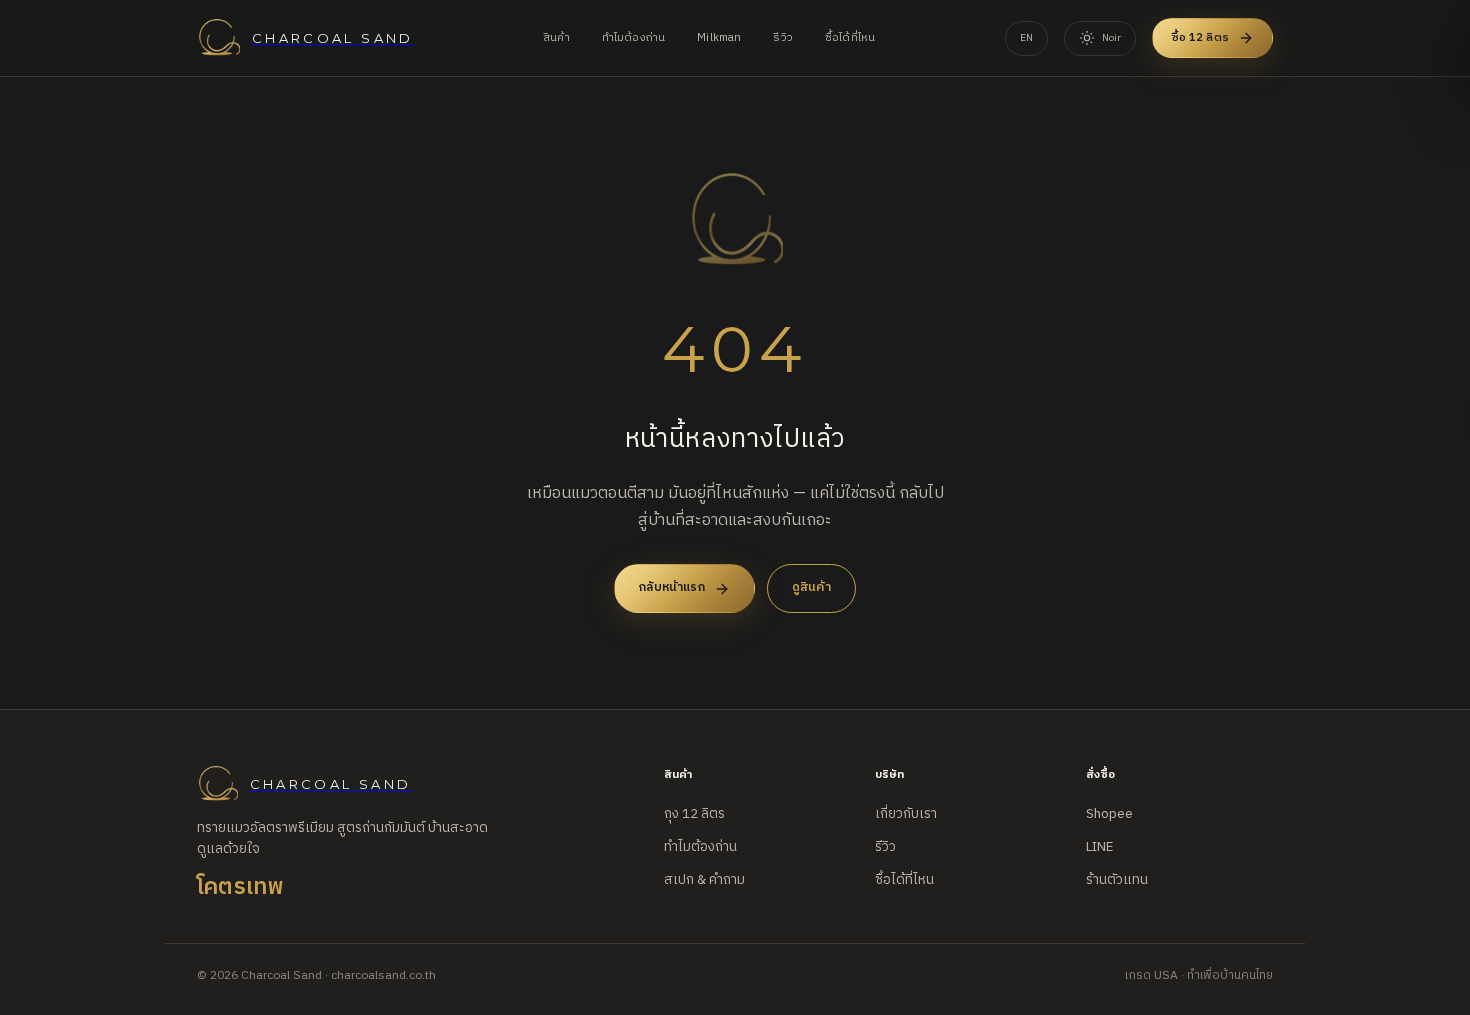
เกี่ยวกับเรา (906, 814)
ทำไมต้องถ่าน (634, 38)
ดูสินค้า (811, 587)
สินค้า (556, 38)
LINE (1099, 847)
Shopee (1109, 814)
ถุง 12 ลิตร (694, 814)
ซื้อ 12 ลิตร (1200, 38)
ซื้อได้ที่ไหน (850, 38)
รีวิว (783, 38)
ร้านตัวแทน (1117, 880)
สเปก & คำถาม (704, 880)
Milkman (719, 38)
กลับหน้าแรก (672, 587)
